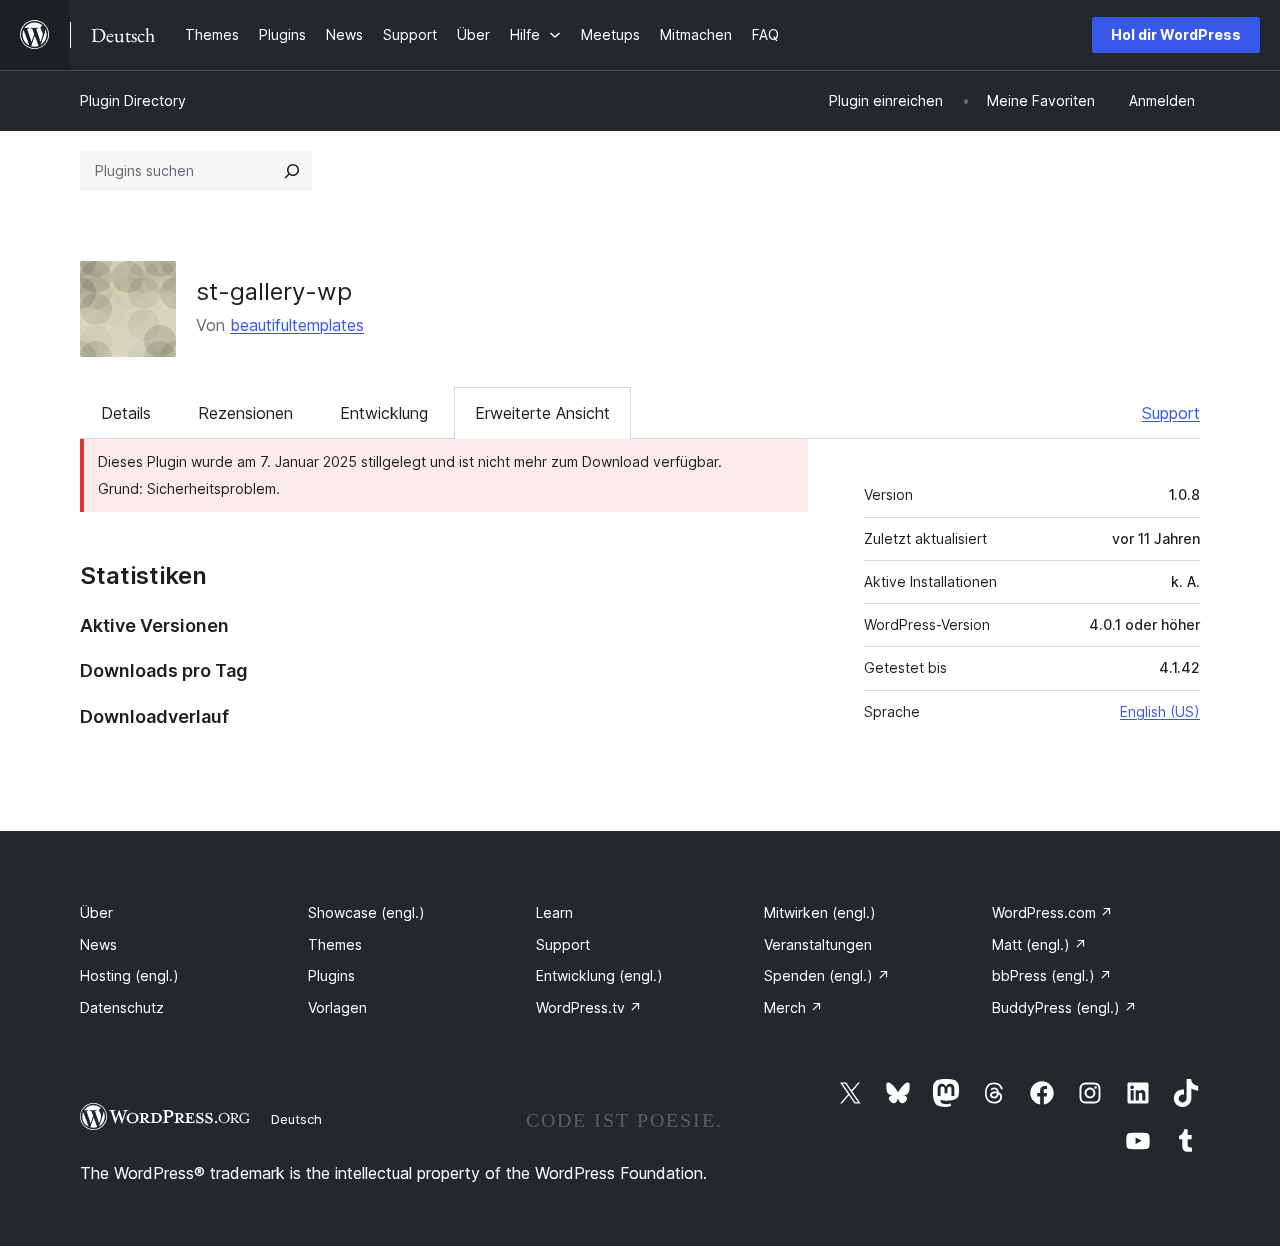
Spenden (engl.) (827, 975)
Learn (554, 912)
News (98, 944)
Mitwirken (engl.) (820, 912)
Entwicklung (384, 413)
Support (1171, 413)
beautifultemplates (297, 325)
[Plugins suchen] (292, 171)
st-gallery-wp (274, 291)
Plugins (331, 975)
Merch (793, 1007)
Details (126, 413)
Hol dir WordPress (1176, 34)
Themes (335, 944)
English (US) (1160, 711)
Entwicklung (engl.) (599, 975)
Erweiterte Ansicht (542, 413)
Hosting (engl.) (129, 975)
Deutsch (296, 1119)
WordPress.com (1052, 912)
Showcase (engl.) (366, 912)
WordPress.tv (589, 1007)
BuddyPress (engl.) (1064, 1007)
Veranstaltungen (818, 944)
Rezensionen (245, 413)
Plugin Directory (133, 100)
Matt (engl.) (1039, 944)
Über (96, 912)
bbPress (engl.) (1052, 975)
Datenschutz (122, 1007)
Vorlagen (337, 1007)
